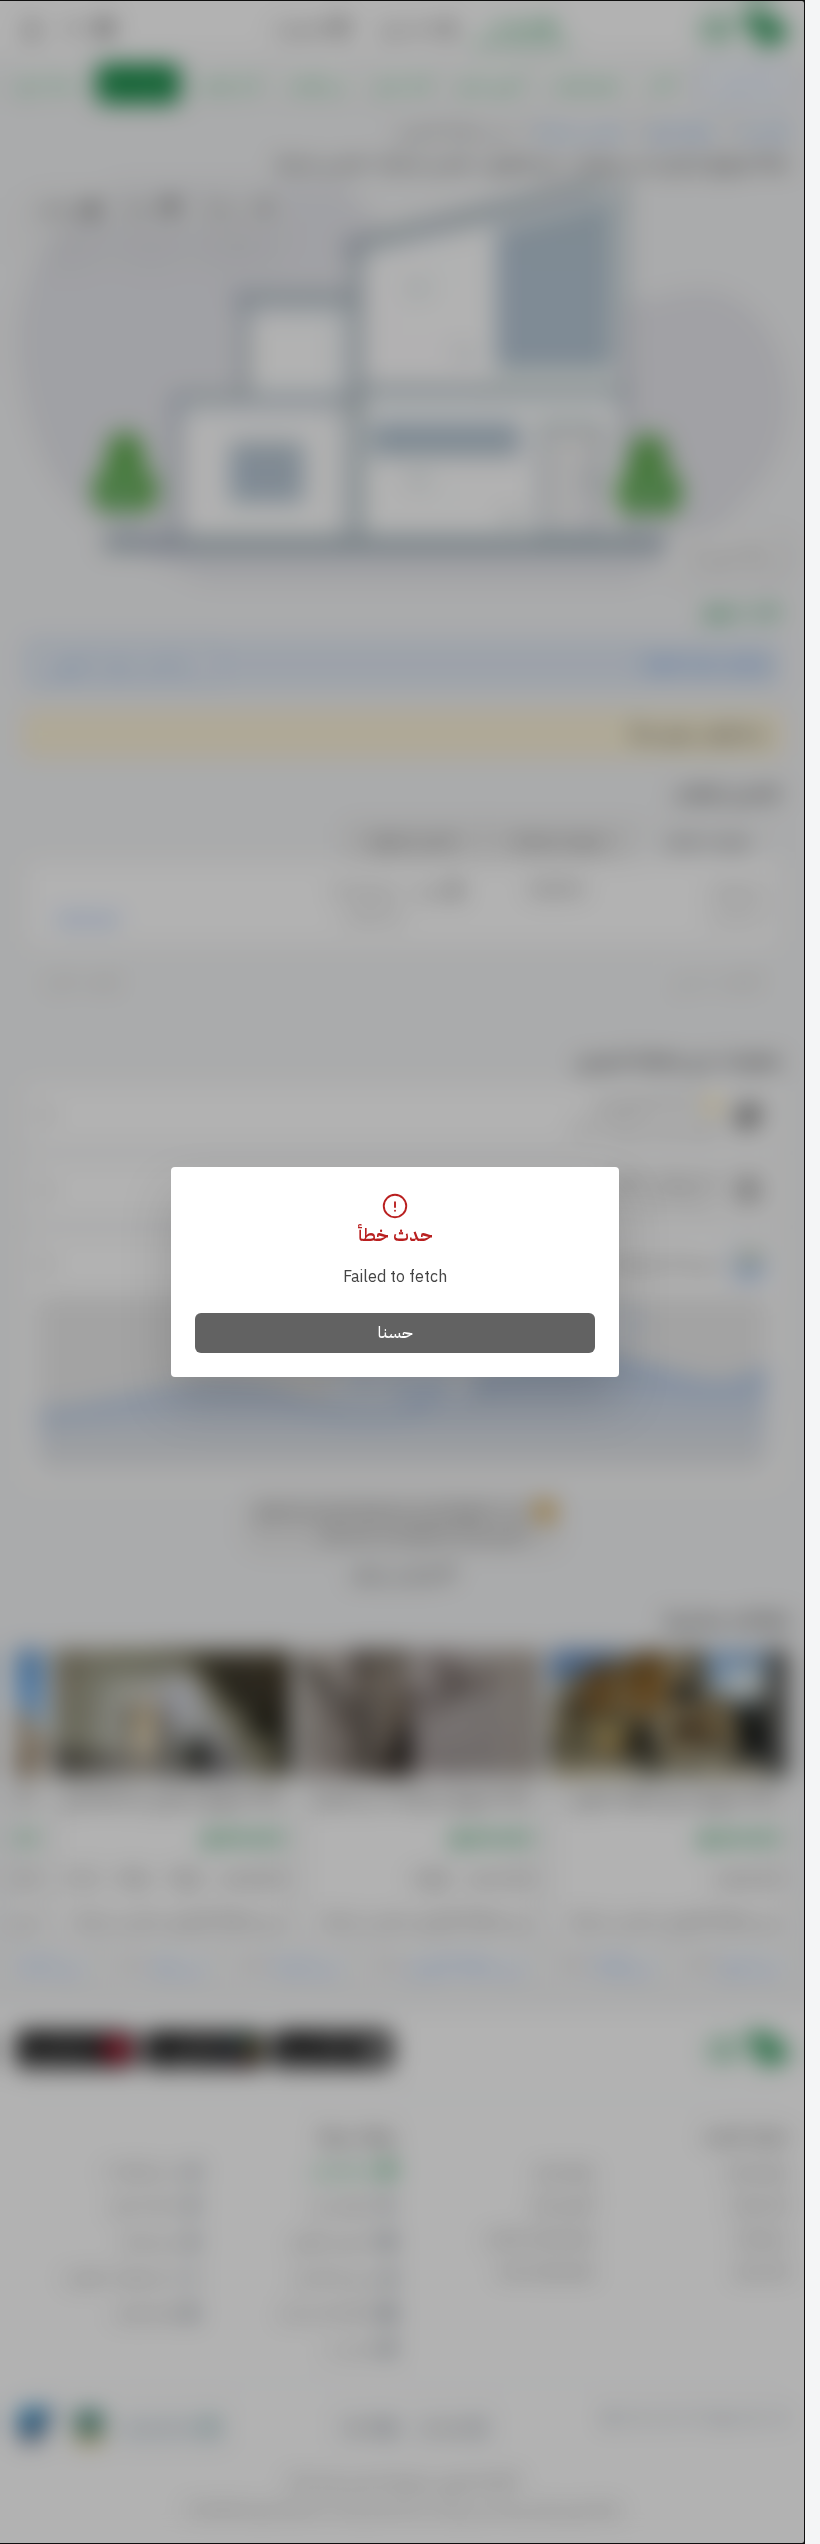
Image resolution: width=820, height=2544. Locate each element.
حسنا (395, 1333)
